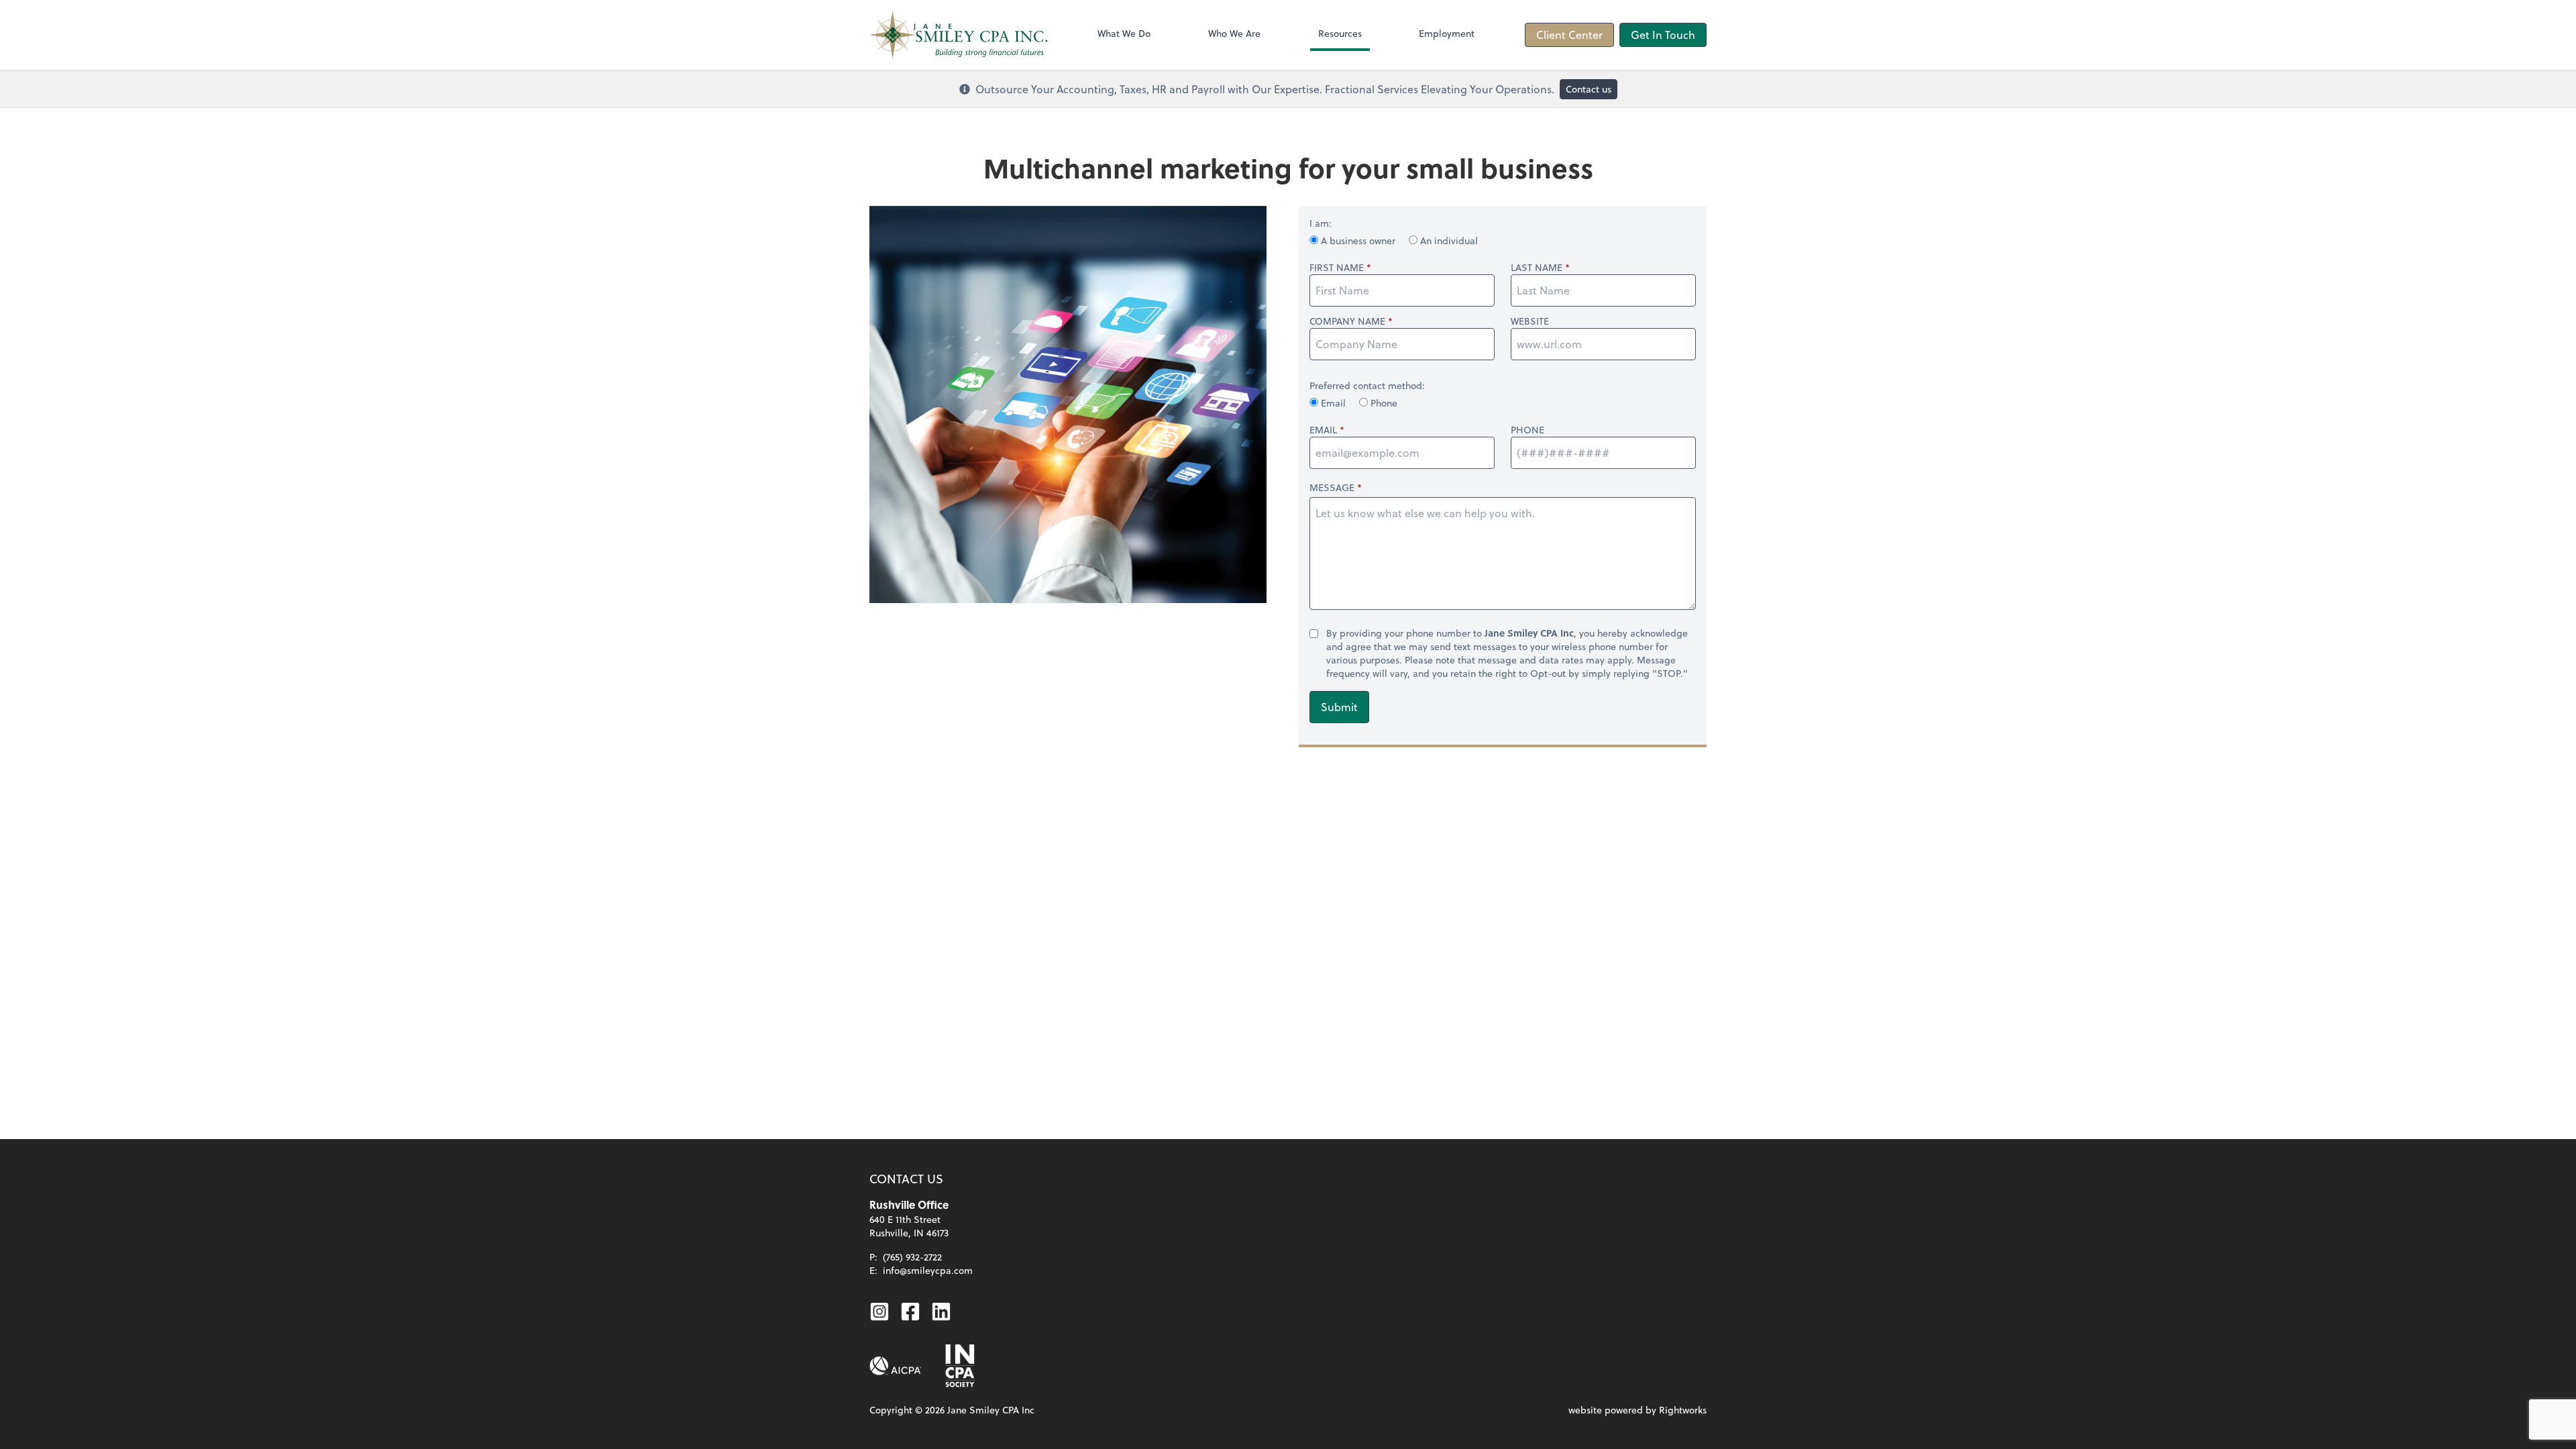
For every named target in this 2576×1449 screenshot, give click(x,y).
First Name (1337, 268)
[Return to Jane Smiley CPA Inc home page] (958, 35)
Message (1332, 487)
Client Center (1569, 35)
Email (1333, 403)
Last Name (1537, 268)
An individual (1448, 240)
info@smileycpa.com (928, 1270)
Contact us (1589, 89)
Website (1530, 321)
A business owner (1358, 240)
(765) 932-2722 (912, 1257)
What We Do (1124, 33)
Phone (1383, 403)
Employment (1447, 33)
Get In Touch (1663, 35)
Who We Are (1234, 33)
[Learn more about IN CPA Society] (959, 1366)
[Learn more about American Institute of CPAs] (896, 1366)
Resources (1340, 33)
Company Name (1347, 321)
